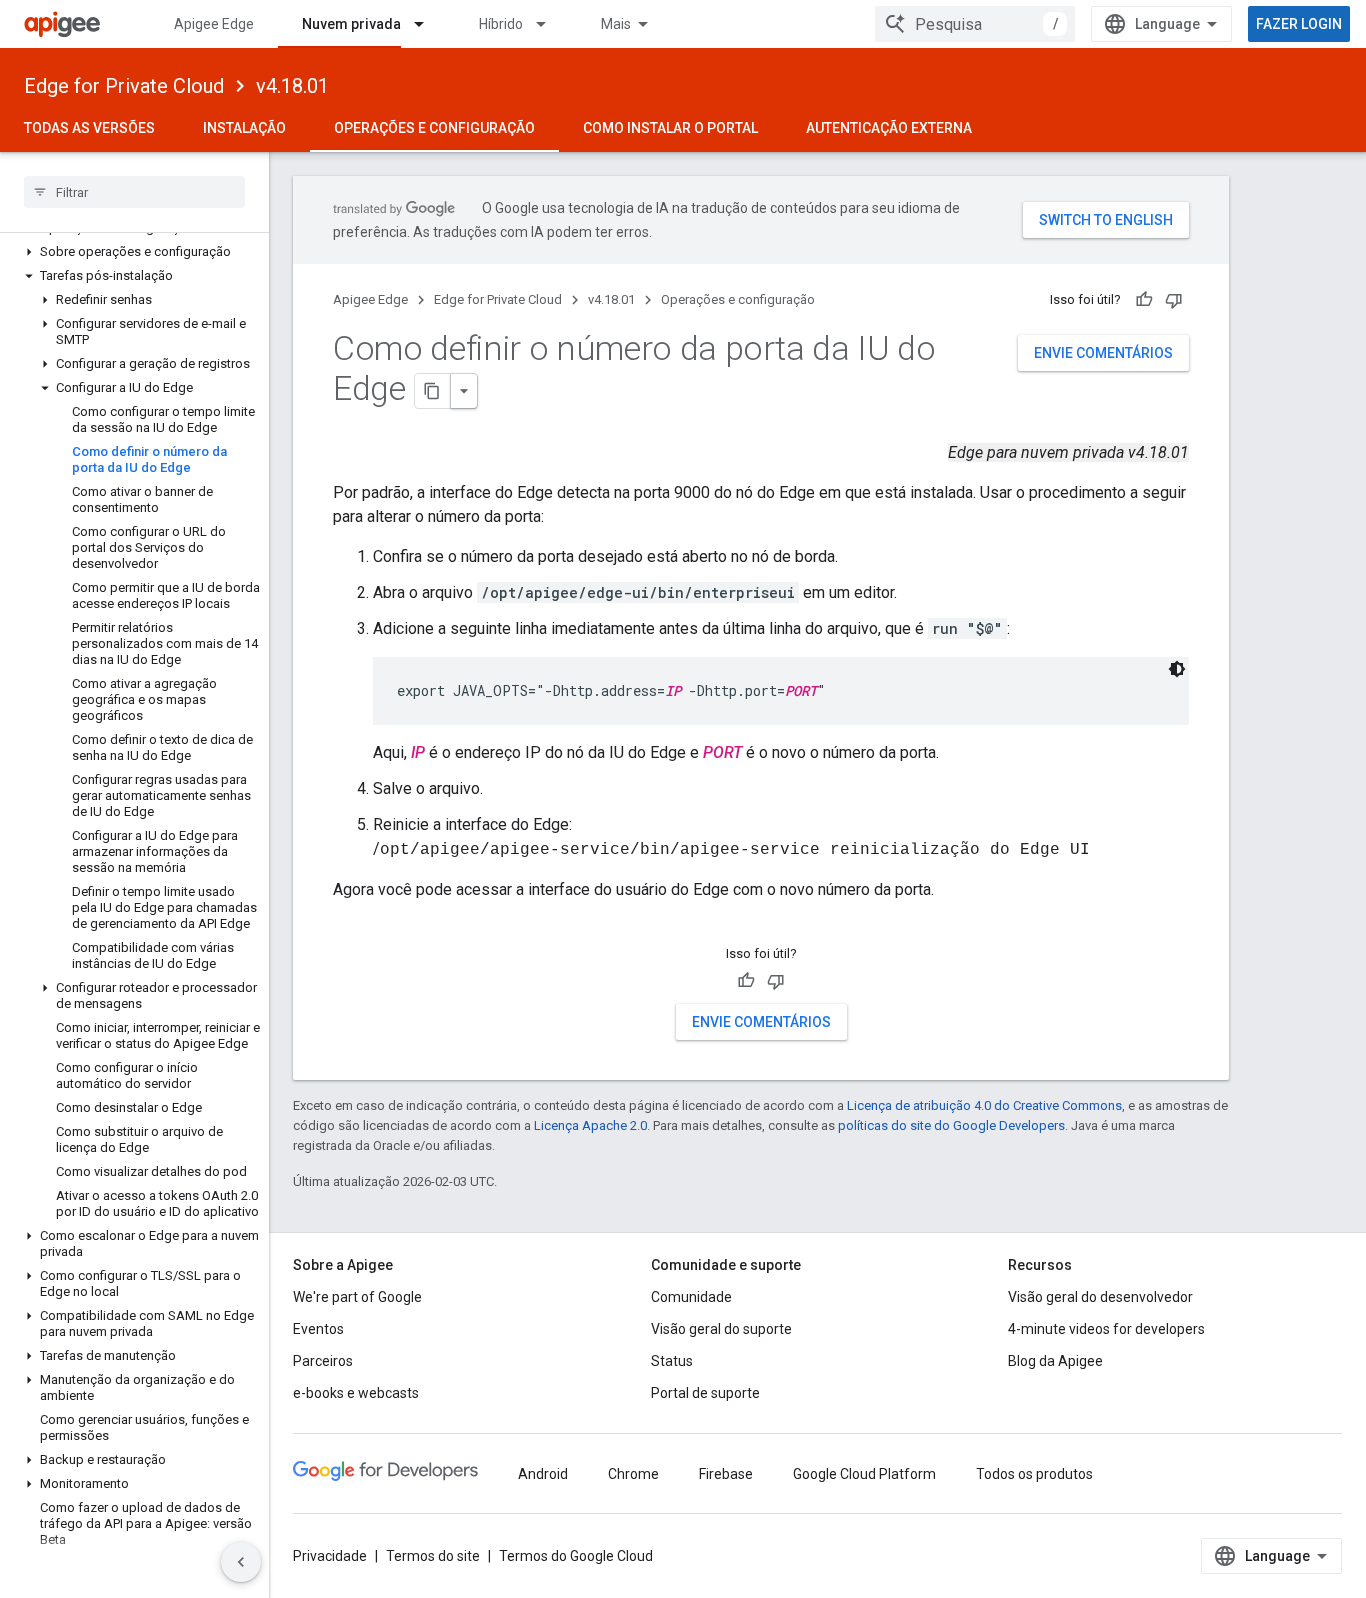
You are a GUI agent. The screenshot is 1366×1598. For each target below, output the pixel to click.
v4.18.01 (292, 86)
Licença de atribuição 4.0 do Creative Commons (984, 1105)
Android (543, 1474)
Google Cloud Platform (864, 1474)
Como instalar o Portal (670, 128)
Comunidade (691, 1297)
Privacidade (330, 1556)
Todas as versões (89, 128)
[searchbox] (134, 192)
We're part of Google (357, 1297)
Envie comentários (1103, 353)
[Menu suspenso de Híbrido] (550, 24)
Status (672, 1361)
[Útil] (1144, 300)
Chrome (633, 1474)
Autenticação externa (889, 128)
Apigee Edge (214, 24)
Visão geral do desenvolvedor (1100, 1297)
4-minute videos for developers (1106, 1329)
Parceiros (323, 1361)
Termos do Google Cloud (576, 1556)
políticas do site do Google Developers (951, 1125)
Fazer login (1299, 24)
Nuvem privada (351, 24)
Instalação (244, 128)
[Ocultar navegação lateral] (241, 1562)
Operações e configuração (434, 128)
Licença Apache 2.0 (590, 1125)
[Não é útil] (1174, 300)
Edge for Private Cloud (124, 86)
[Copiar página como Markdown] (433, 391)
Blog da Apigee (1055, 1361)
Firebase (726, 1474)
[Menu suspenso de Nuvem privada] (428, 24)
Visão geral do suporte (721, 1329)
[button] (134, 252)
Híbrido (501, 24)
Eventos (318, 1329)
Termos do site (433, 1556)
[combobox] (975, 24)
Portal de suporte (705, 1393)
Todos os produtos (1034, 1474)
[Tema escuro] (1177, 669)
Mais (616, 24)
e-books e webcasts (356, 1393)
